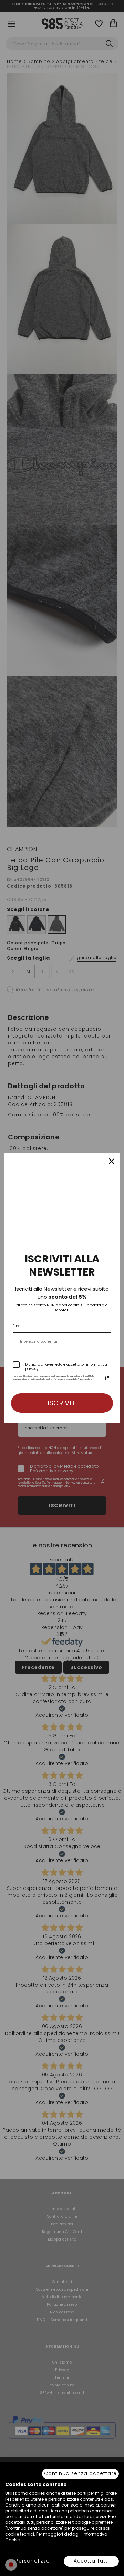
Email (18, 1326)
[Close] (112, 1161)
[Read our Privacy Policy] (107, 1378)
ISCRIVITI (62, 1403)
